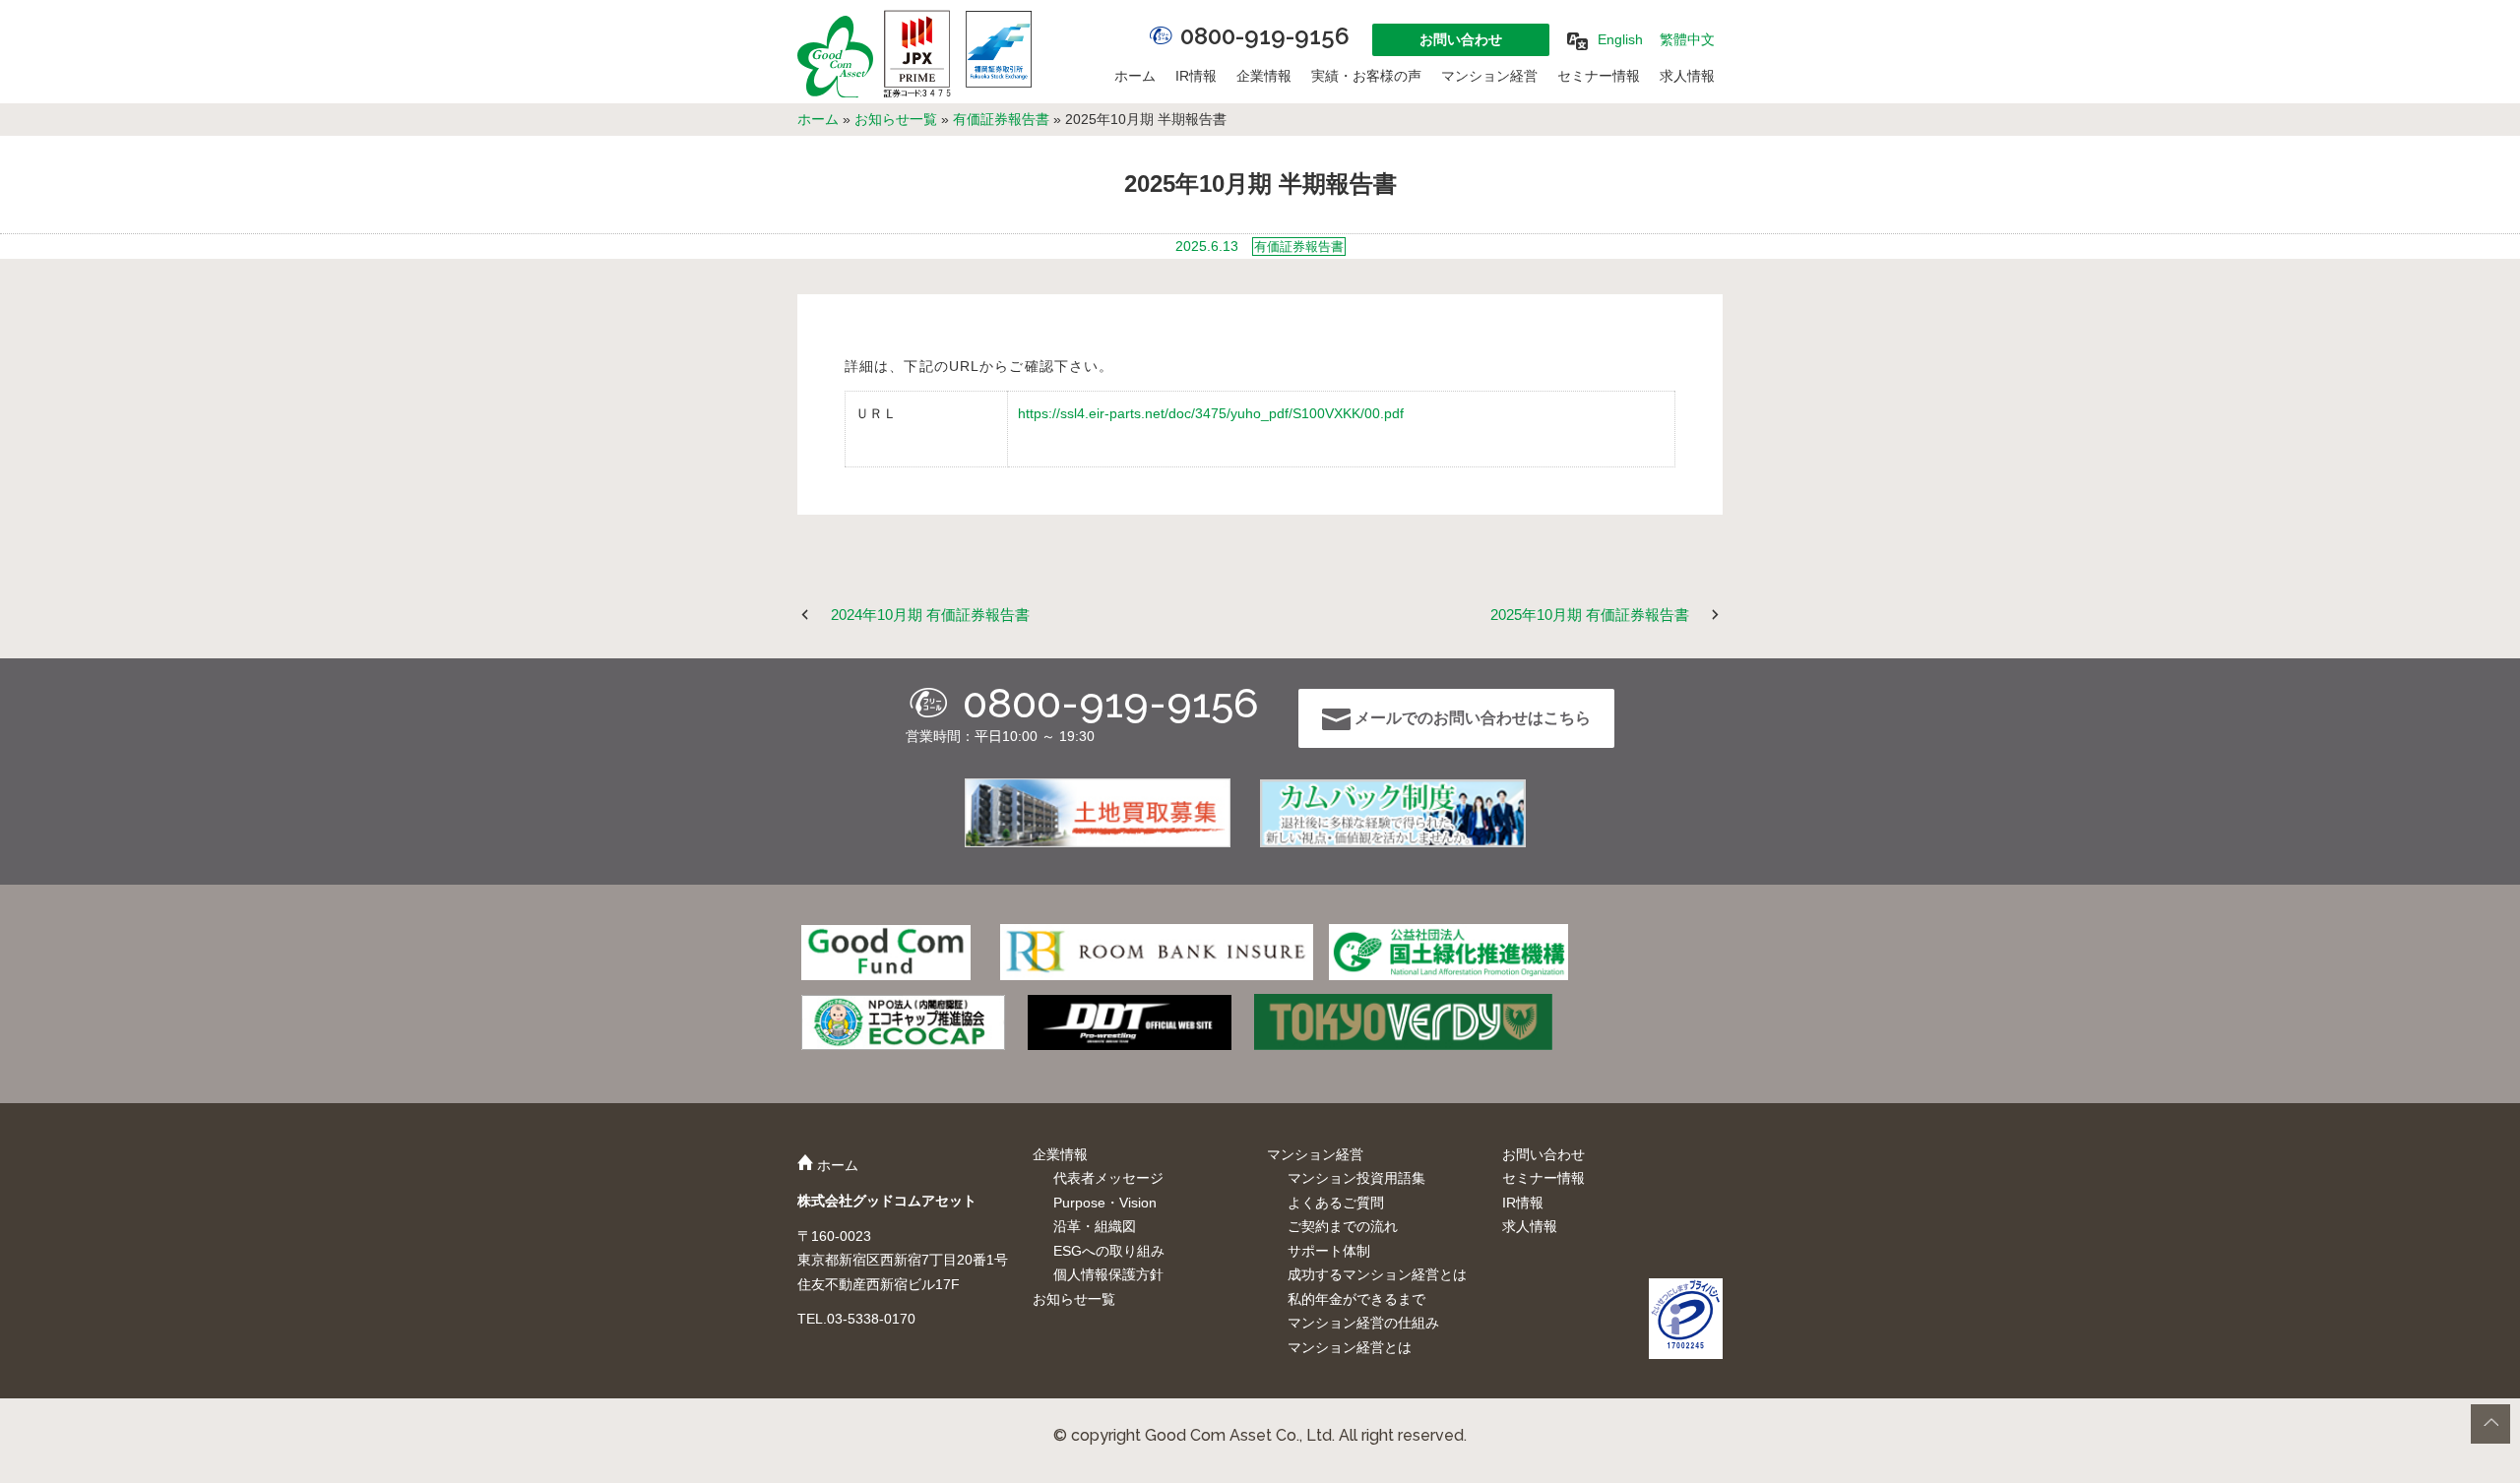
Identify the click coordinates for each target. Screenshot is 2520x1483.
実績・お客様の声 (1366, 76)
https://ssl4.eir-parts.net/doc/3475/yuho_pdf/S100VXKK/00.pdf (1211, 413)
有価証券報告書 (1001, 119)
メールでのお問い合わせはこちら (1471, 718)
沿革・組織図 (1095, 1226)
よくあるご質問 (1336, 1203)
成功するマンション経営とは (1377, 1274)
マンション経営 (1489, 76)
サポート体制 (1329, 1251)
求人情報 (1687, 76)
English (1620, 39)
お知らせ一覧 (896, 119)
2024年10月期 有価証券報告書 (930, 615)
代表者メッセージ (1108, 1178)
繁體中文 (1687, 39)
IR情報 (1196, 76)
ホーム (1135, 76)
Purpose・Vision (1105, 1203)
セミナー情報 (1599, 76)
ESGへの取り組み (1109, 1251)
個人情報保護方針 (1108, 1274)
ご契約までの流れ (1343, 1226)
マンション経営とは (1350, 1347)
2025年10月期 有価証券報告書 (1590, 615)
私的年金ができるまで (1356, 1299)
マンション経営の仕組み (1363, 1323)
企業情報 (1264, 76)
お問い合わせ (1461, 39)
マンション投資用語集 (1356, 1178)
